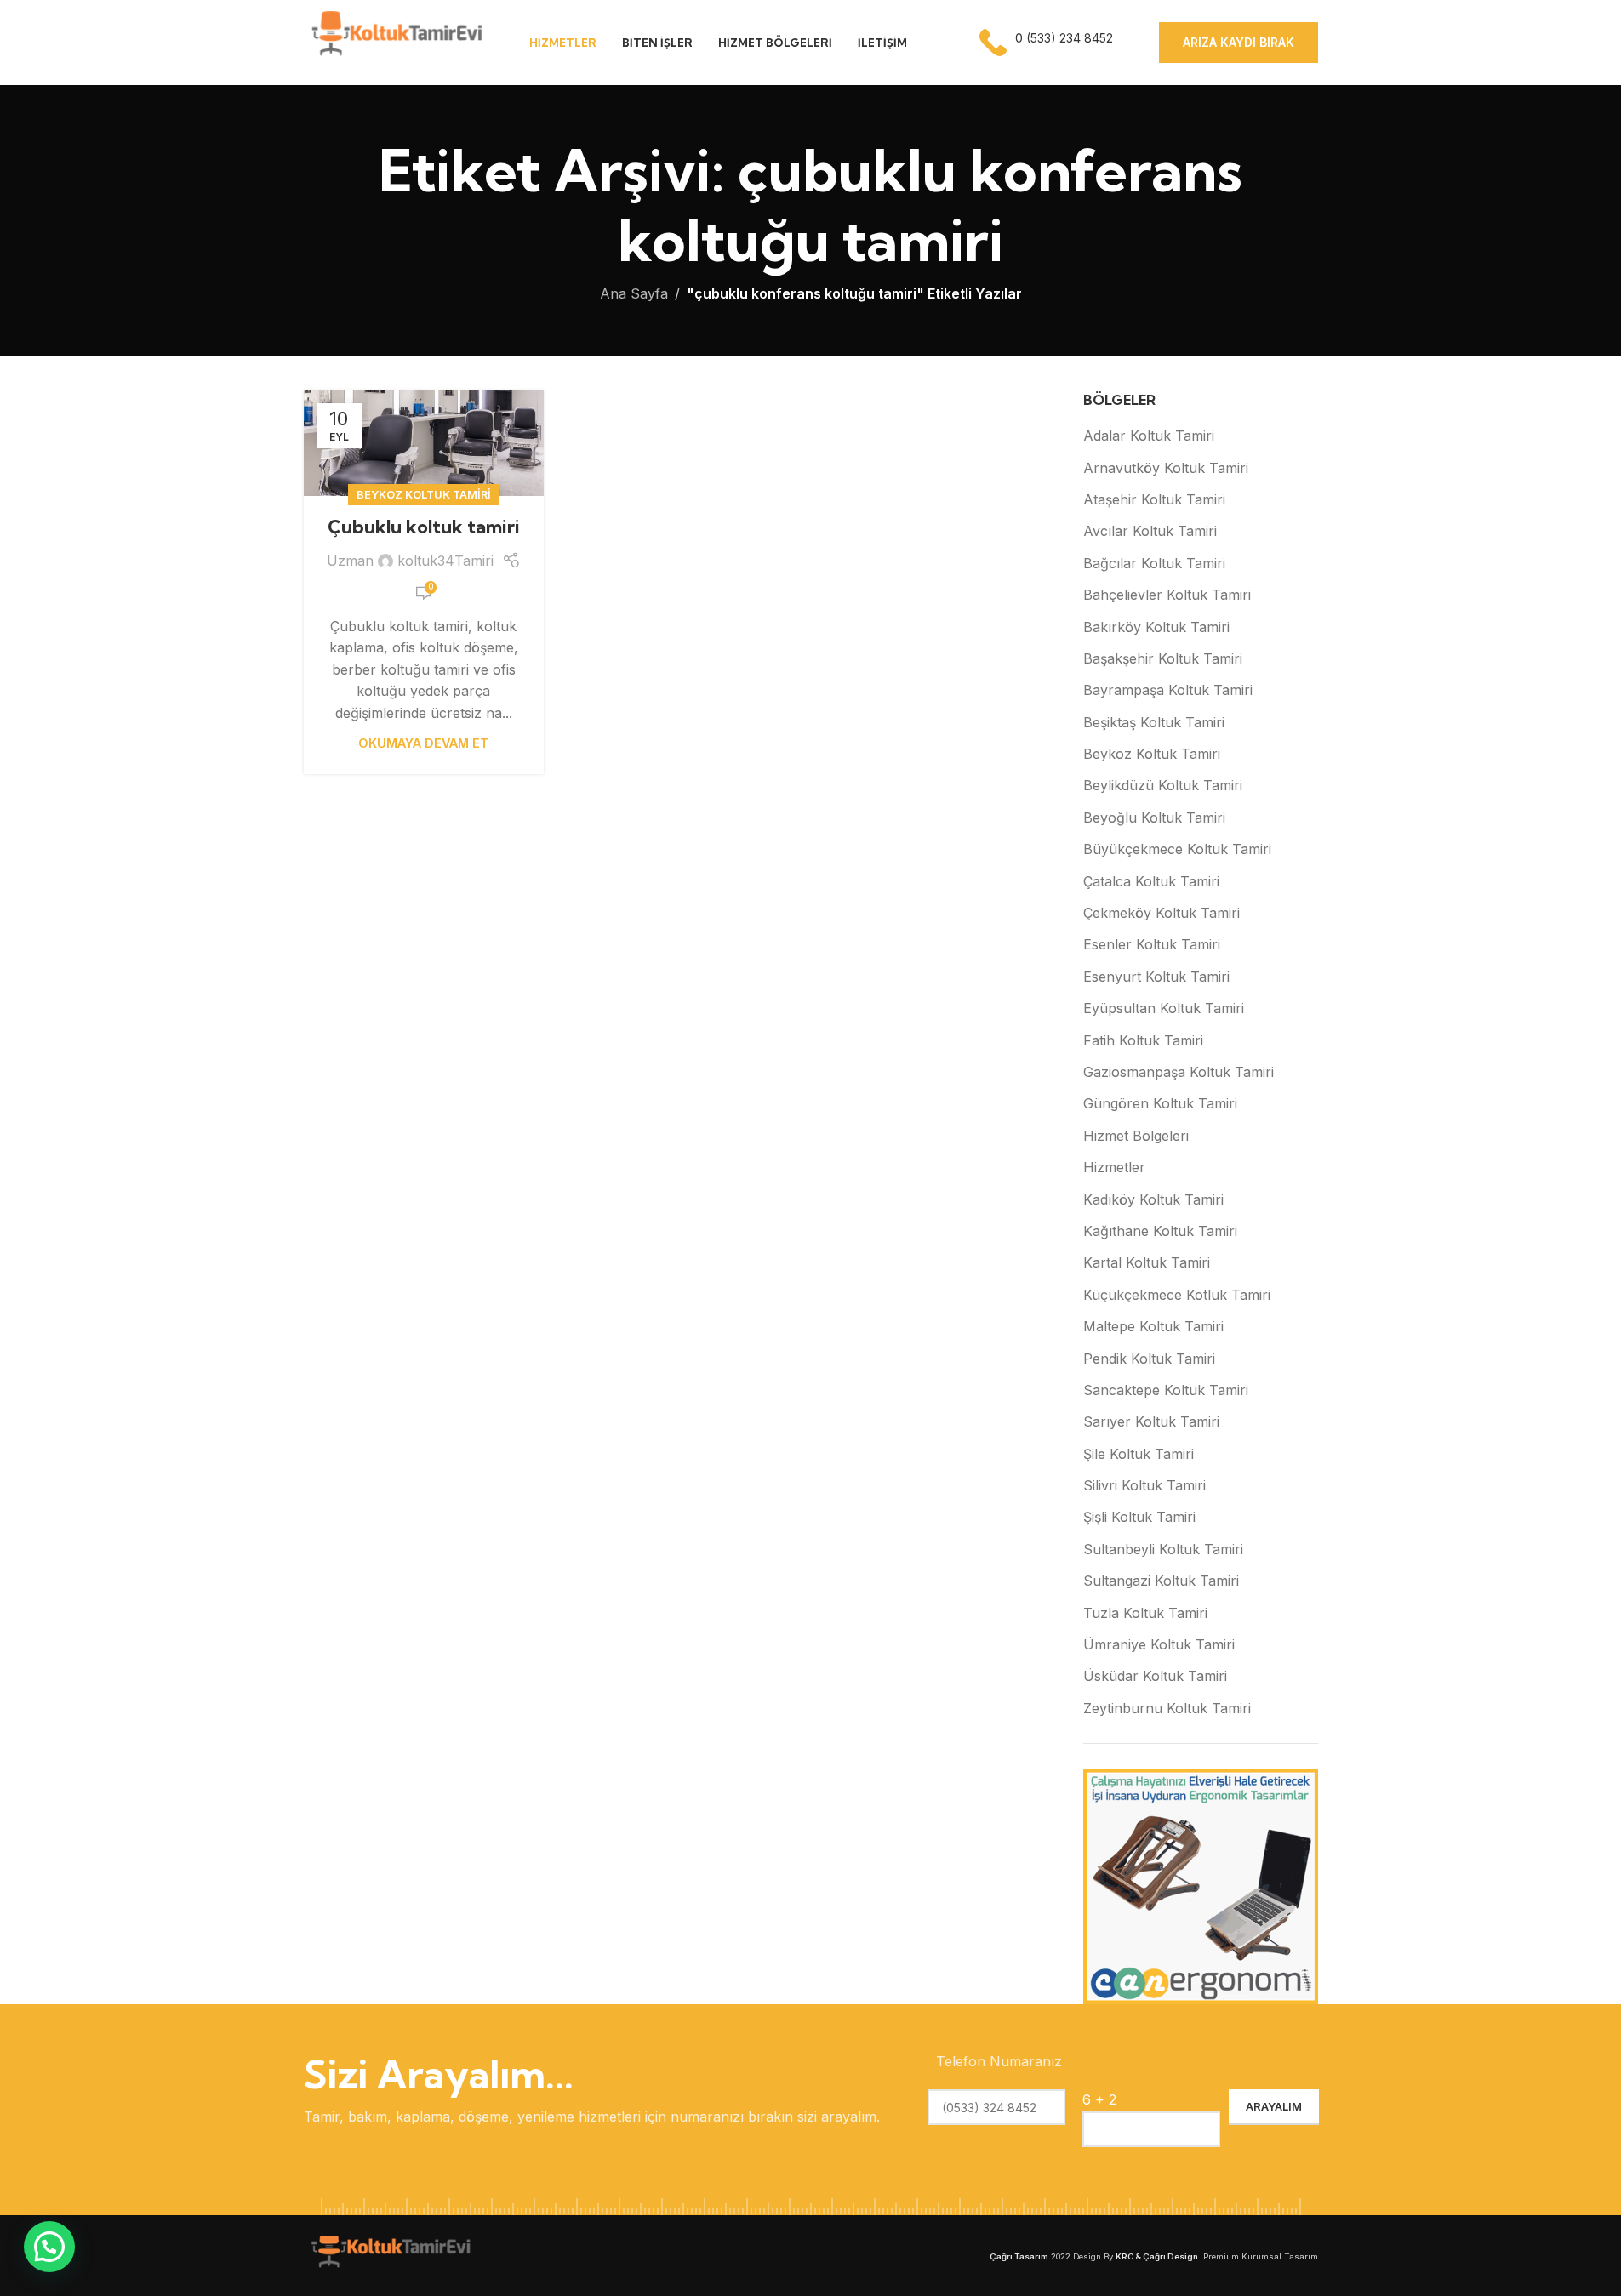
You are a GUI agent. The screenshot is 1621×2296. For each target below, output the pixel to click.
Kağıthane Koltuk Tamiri (1160, 1231)
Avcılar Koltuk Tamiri (1150, 531)
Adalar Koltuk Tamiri (1149, 436)
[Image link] (389, 2254)
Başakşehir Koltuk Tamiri (1163, 658)
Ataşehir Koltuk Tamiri (1154, 499)
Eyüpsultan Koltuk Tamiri (1164, 1008)
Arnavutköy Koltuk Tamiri (1166, 468)
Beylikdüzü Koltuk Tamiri (1163, 785)
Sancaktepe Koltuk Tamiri (1166, 1390)
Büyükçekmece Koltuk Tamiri (1177, 849)
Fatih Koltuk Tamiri (1143, 1040)
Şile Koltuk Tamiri (1139, 1454)
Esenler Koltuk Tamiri (1152, 944)
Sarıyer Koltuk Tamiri (1151, 1421)
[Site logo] (395, 41)
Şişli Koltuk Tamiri (1139, 1517)
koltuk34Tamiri (445, 561)
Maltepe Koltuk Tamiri (1153, 1326)
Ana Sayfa (634, 293)
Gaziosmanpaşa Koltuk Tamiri (1179, 1072)
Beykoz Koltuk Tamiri (424, 495)
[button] (49, 2247)
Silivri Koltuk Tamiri (1144, 1485)
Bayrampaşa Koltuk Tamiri (1168, 690)
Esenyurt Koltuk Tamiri (1156, 977)
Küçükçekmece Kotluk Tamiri (1177, 1295)
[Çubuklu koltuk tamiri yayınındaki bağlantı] (424, 443)
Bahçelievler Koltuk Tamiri (1167, 595)
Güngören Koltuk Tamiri (1160, 1103)
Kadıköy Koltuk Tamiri (1153, 1199)
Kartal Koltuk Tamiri (1147, 1262)
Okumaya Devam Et (423, 743)
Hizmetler (1114, 1167)
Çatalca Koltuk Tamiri (1151, 881)
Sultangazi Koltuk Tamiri (1161, 1581)
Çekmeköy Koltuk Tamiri (1162, 913)
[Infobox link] (1048, 43)
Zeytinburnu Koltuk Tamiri (1167, 1708)
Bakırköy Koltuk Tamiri (1156, 627)
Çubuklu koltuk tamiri (424, 527)
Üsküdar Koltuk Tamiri (1155, 1676)
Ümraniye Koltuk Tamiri (1159, 1644)
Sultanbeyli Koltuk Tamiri (1163, 1549)
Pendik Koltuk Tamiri (1149, 1359)
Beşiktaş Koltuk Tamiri (1154, 722)
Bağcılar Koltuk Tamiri (1154, 563)
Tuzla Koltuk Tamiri (1145, 1613)
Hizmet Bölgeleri (1136, 1136)
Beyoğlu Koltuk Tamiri (1154, 818)
